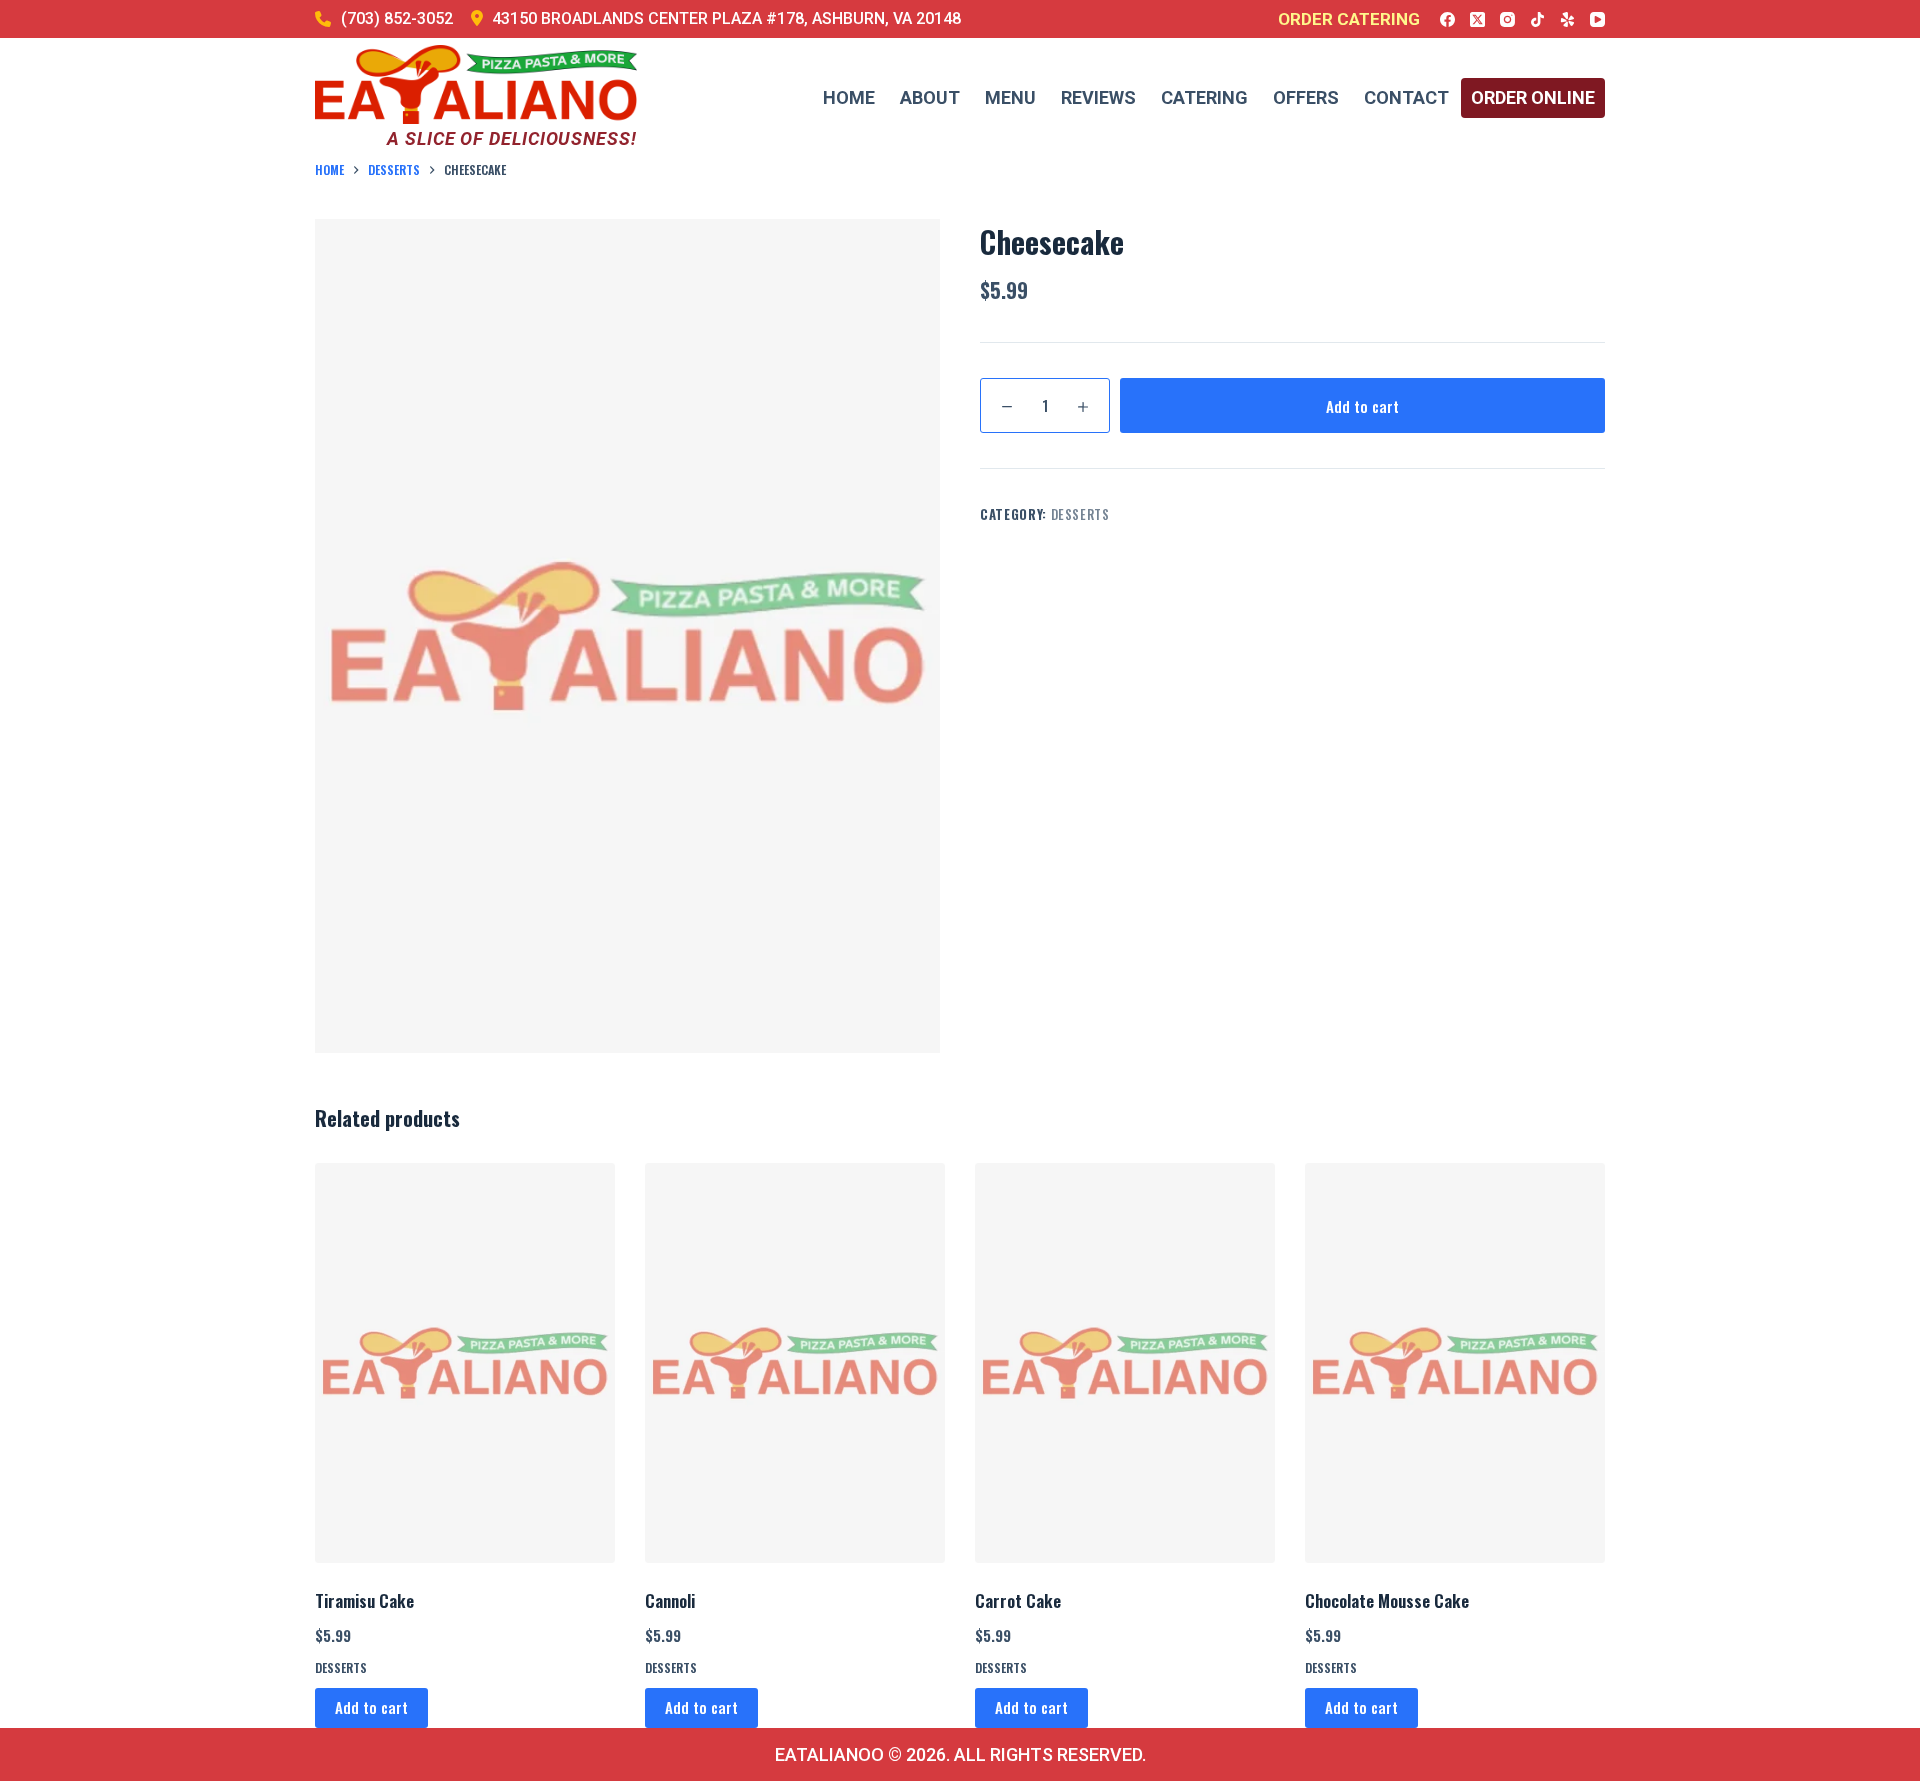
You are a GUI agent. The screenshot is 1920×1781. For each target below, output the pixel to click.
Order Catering (1349, 19)
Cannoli (670, 1600)
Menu (1010, 97)
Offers (1306, 97)
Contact (1406, 97)
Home (849, 97)
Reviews (1098, 97)
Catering (1204, 97)
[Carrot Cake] (1125, 1363)
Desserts (1080, 514)
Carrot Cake (1018, 1600)
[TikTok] (1537, 19)
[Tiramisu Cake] (465, 1363)
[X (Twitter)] (1477, 19)
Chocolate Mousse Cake (1387, 1600)
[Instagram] (1507, 19)
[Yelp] (1567, 19)
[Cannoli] (795, 1363)
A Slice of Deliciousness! (512, 138)
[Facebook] (1447, 19)
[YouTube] (1597, 19)
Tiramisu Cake (364, 1600)
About (930, 97)
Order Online (1533, 97)
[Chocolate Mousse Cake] (1455, 1363)
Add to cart (1362, 406)
